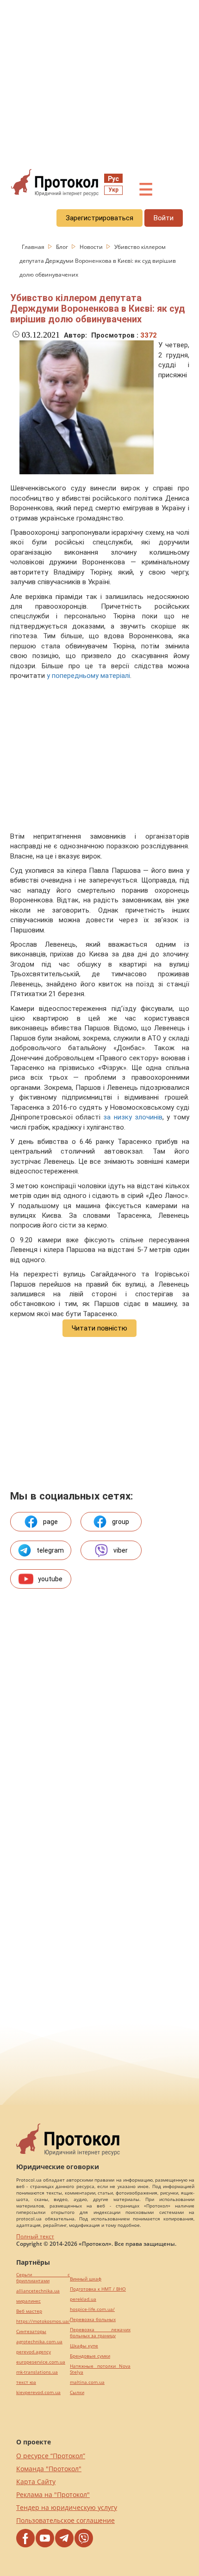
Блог (63, 247)
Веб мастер (29, 2311)
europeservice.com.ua (41, 2362)
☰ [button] (146, 190)
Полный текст (35, 2236)
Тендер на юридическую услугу (67, 2507)
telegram (50, 1550)
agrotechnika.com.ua (39, 2342)
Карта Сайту (36, 2482)
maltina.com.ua (87, 2382)
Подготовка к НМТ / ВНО (98, 2289)
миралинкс (28, 2301)
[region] (99, 84)
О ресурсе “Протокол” (51, 2456)
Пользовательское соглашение (65, 2520)
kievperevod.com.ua (38, 2392)
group (121, 1522)
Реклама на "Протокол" (53, 2494)
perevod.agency (34, 2352)
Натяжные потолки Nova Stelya (100, 2369)
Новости (92, 247)
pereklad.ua (83, 2299)
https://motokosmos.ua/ (43, 2321)
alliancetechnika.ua (38, 2291)
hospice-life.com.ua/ (92, 2309)
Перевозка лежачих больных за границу (100, 2333)
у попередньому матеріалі (88, 676)
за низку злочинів (133, 1117)
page (50, 1522)
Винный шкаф (86, 2279)
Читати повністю (99, 1328)
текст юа (26, 2382)
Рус (113, 179)
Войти (164, 218)
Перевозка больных (93, 2319)
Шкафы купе (84, 2346)
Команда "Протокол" (49, 2469)
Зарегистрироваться (99, 218)
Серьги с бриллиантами (43, 2278)
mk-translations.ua (37, 2372)
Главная (34, 247)
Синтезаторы (31, 2331)
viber (121, 1550)
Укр (113, 190)
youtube (50, 1579)
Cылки (77, 2392)
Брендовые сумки (90, 2356)
